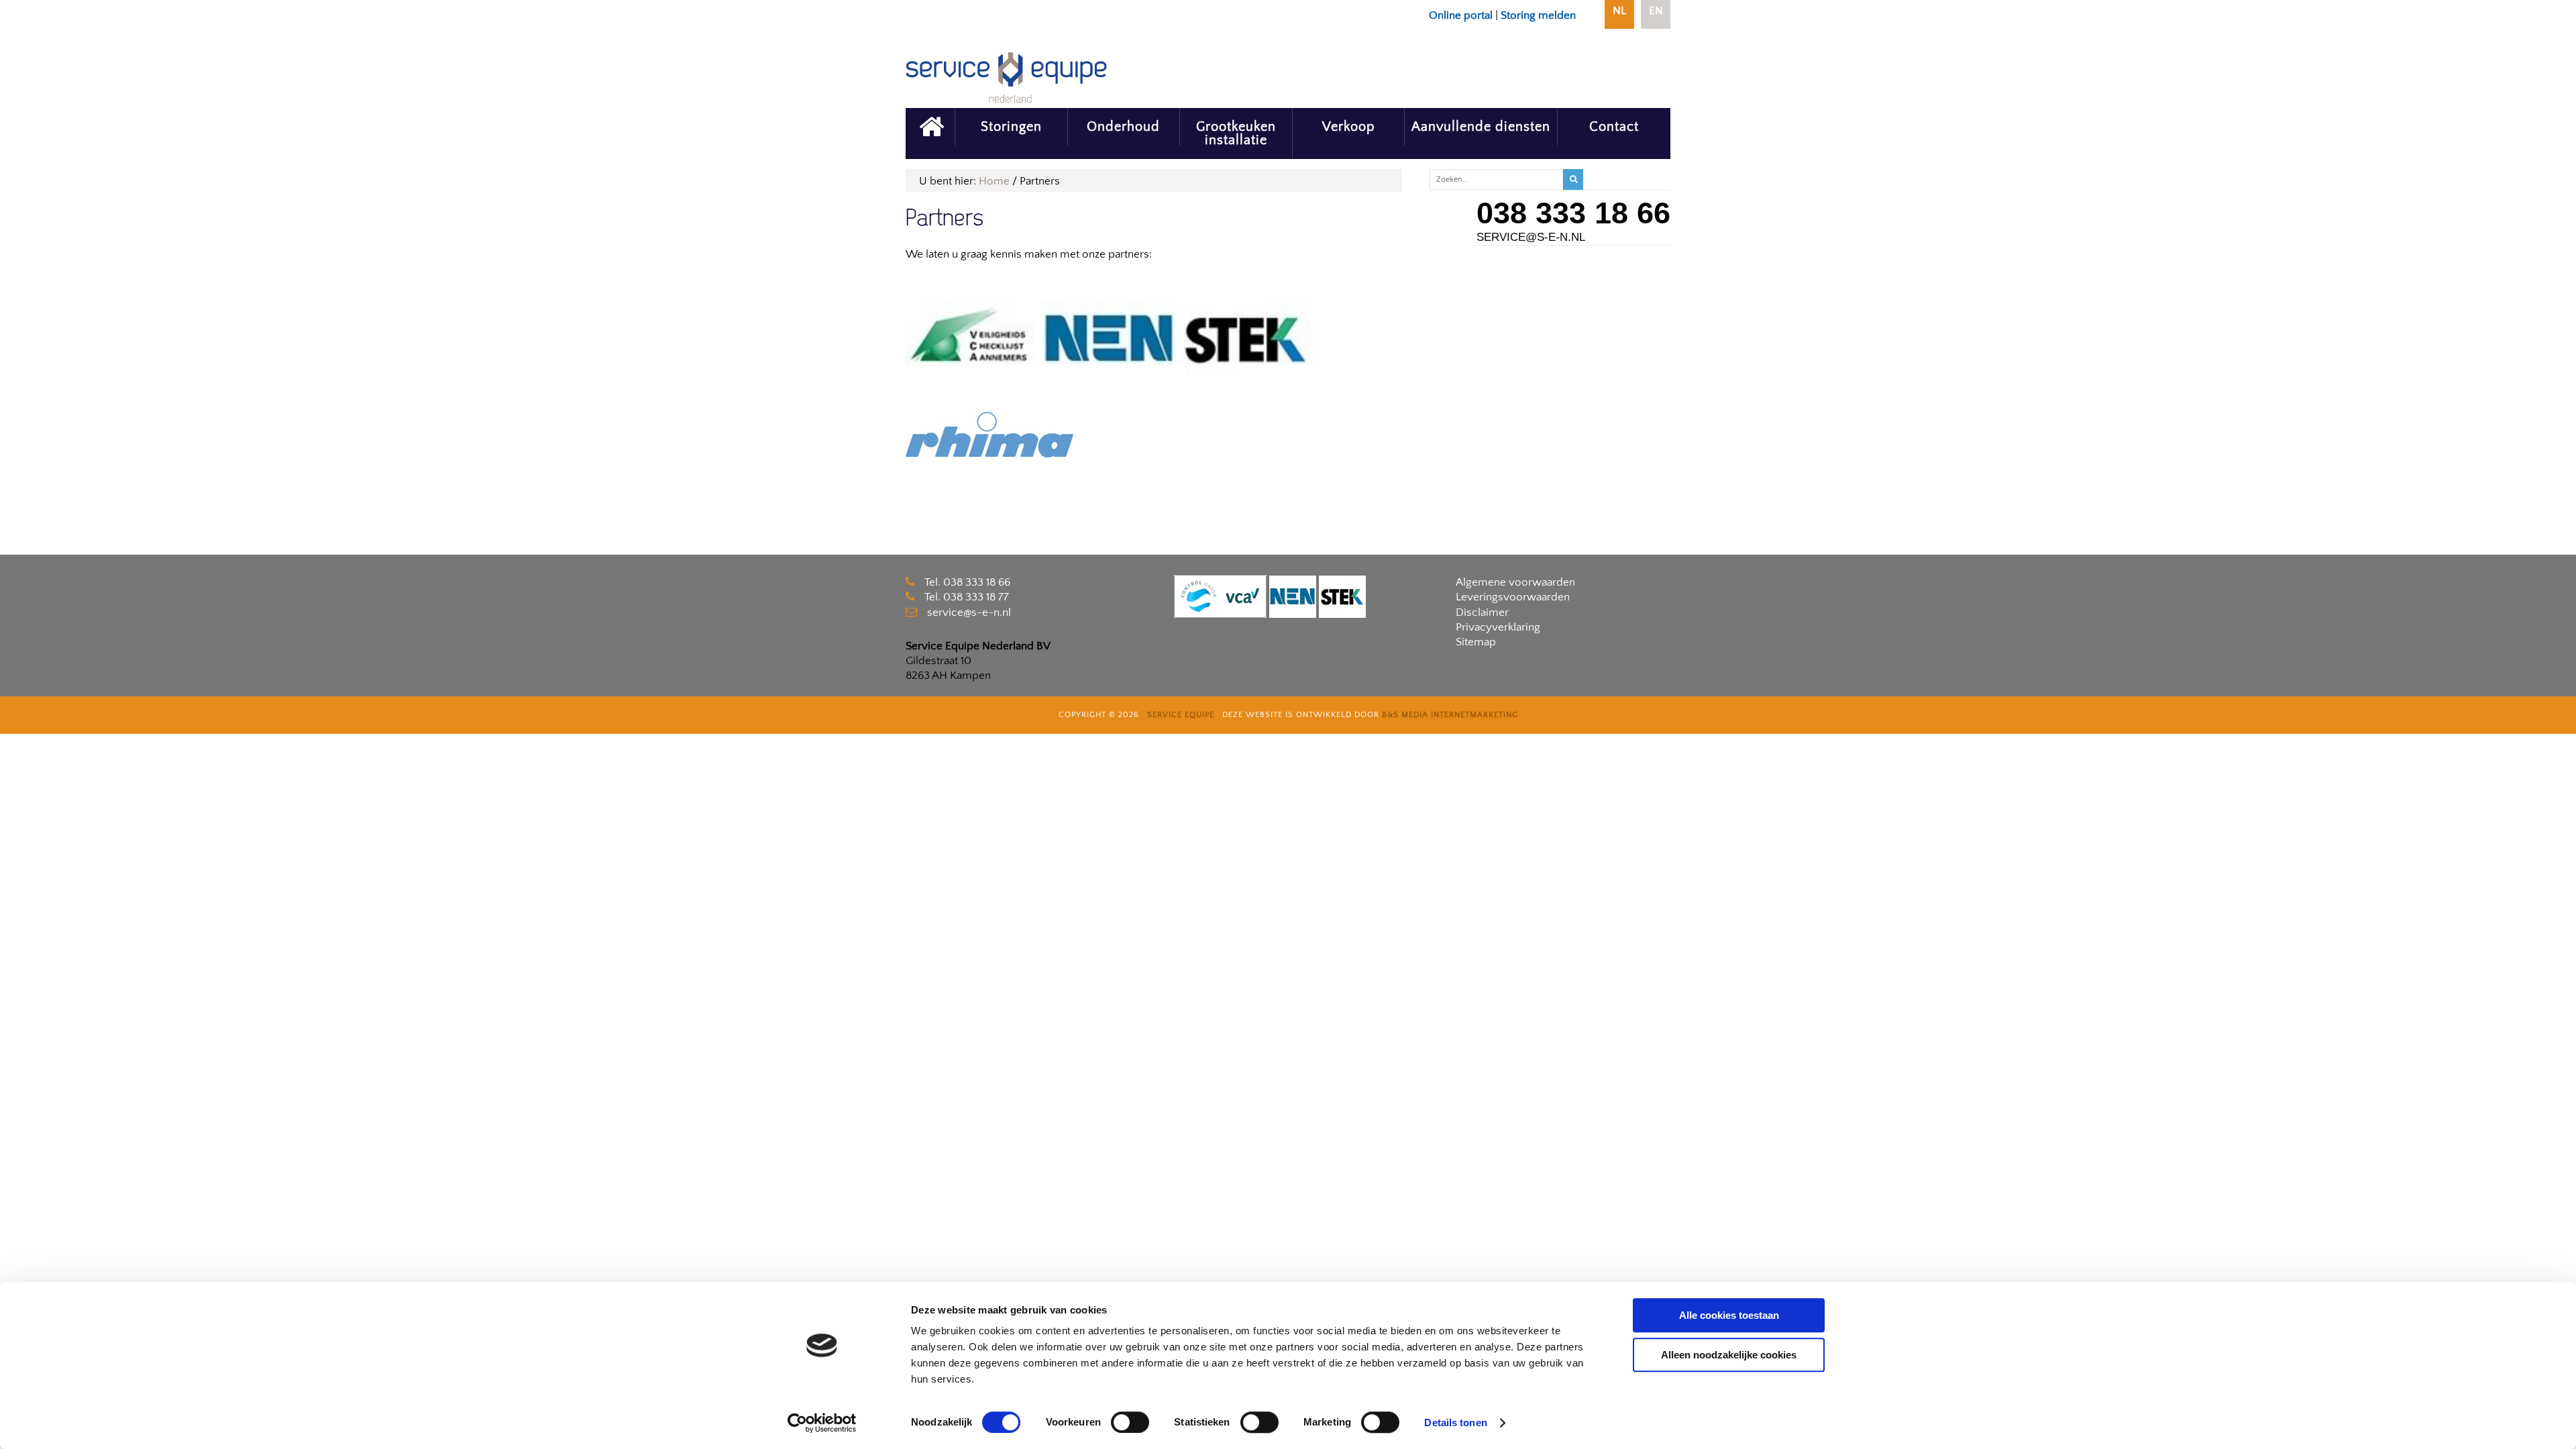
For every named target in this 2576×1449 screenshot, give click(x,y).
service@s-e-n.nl (969, 612)
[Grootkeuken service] (930, 127)
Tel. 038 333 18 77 (967, 597)
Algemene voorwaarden (1515, 582)
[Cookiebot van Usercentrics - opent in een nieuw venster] (822, 1423)
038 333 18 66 (1573, 213)
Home (994, 181)
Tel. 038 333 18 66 (967, 582)
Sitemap (1476, 642)
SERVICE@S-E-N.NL (1531, 237)
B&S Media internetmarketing (1450, 715)
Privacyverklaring (1498, 627)
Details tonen (1455, 1423)
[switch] (1130, 1422)
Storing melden (1538, 15)
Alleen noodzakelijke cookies (1729, 1355)
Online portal (1461, 15)
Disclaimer (1482, 612)
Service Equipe (1181, 715)
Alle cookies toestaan (1729, 1315)
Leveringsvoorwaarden (1513, 597)
